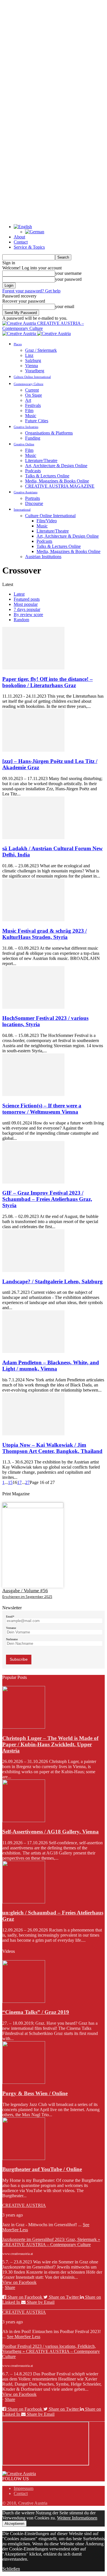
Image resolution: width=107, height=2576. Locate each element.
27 (27, 1482)
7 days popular (27, 609)
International (22, 510)
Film (29, 410)
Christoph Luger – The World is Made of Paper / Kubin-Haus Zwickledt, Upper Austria (50, 1744)
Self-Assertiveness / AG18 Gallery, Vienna (51, 1832)
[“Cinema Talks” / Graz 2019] (24, 2001)
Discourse (34, 503)
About (19, 237)
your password (68, 279)
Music (31, 416)
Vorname (11, 1628)
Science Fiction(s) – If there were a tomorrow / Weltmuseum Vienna (42, 1109)
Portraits (33, 498)
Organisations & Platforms (49, 433)
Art (28, 400)
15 (10, 1482)
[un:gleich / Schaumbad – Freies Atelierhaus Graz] (24, 1902)
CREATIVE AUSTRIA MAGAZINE (60, 486)
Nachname (12, 1639)
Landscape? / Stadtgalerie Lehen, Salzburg (53, 1281)
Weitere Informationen (77, 2518)
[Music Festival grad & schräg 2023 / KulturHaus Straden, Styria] (33, 920)
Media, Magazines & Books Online (57, 481)
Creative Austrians (26, 492)
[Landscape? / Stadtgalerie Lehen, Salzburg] (33, 1270)
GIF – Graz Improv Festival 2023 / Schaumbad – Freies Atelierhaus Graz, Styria (47, 1199)
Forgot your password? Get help (31, 291)
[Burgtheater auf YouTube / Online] (24, 2158)
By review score (28, 615)
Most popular (26, 604)
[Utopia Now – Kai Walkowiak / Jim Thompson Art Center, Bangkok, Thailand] (33, 1434)
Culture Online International (32, 377)
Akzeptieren (14, 2524)
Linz (29, 355)
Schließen (11, 2569)
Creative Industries (26, 427)
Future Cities (37, 421)
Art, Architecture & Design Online (56, 466)
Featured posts (27, 599)
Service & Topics (29, 247)
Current (32, 390)
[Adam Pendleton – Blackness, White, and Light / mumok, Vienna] (33, 1351)
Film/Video (47, 521)
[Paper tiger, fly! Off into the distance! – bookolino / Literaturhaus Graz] (33, 668)
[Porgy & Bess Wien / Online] (24, 2082)
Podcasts (33, 471)
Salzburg (33, 360)
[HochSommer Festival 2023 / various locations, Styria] (33, 1007)
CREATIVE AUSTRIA (24, 2205)
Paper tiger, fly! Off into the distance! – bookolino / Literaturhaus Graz (48, 682)
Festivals (33, 405)
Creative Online (24, 444)
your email (65, 306)
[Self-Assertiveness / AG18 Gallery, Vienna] (24, 1821)
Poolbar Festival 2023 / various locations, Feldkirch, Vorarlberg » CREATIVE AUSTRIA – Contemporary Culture (51, 2351)
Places (18, 344)
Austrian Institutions (43, 557)
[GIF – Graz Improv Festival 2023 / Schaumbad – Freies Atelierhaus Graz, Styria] (33, 1182)
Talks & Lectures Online (47, 476)
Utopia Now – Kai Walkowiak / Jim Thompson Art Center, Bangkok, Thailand (52, 1448)
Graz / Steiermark (41, 350)
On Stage (34, 395)
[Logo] (20, 333)
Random (21, 620)
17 (19, 1482)
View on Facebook (19, 2282)
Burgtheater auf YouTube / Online (42, 2169)
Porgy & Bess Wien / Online (35, 2093)
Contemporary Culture (29, 384)
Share (10, 2287)
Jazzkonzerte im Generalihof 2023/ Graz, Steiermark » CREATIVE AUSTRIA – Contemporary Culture (51, 2242)
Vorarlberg (35, 371)
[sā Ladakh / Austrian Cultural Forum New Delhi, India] (33, 838)
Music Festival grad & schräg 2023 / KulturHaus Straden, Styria (45, 934)
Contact (21, 242)
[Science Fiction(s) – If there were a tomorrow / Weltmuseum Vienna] (33, 1094)
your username (68, 273)
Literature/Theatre (41, 460)
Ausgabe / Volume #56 (25, 1591)
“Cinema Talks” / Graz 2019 (36, 2012)
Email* (10, 1617)
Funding (33, 438)
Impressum (24, 2488)
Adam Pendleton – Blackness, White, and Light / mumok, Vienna (51, 1366)
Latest (19, 594)
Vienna (32, 366)
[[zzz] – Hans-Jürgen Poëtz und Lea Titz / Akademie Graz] (33, 750)
